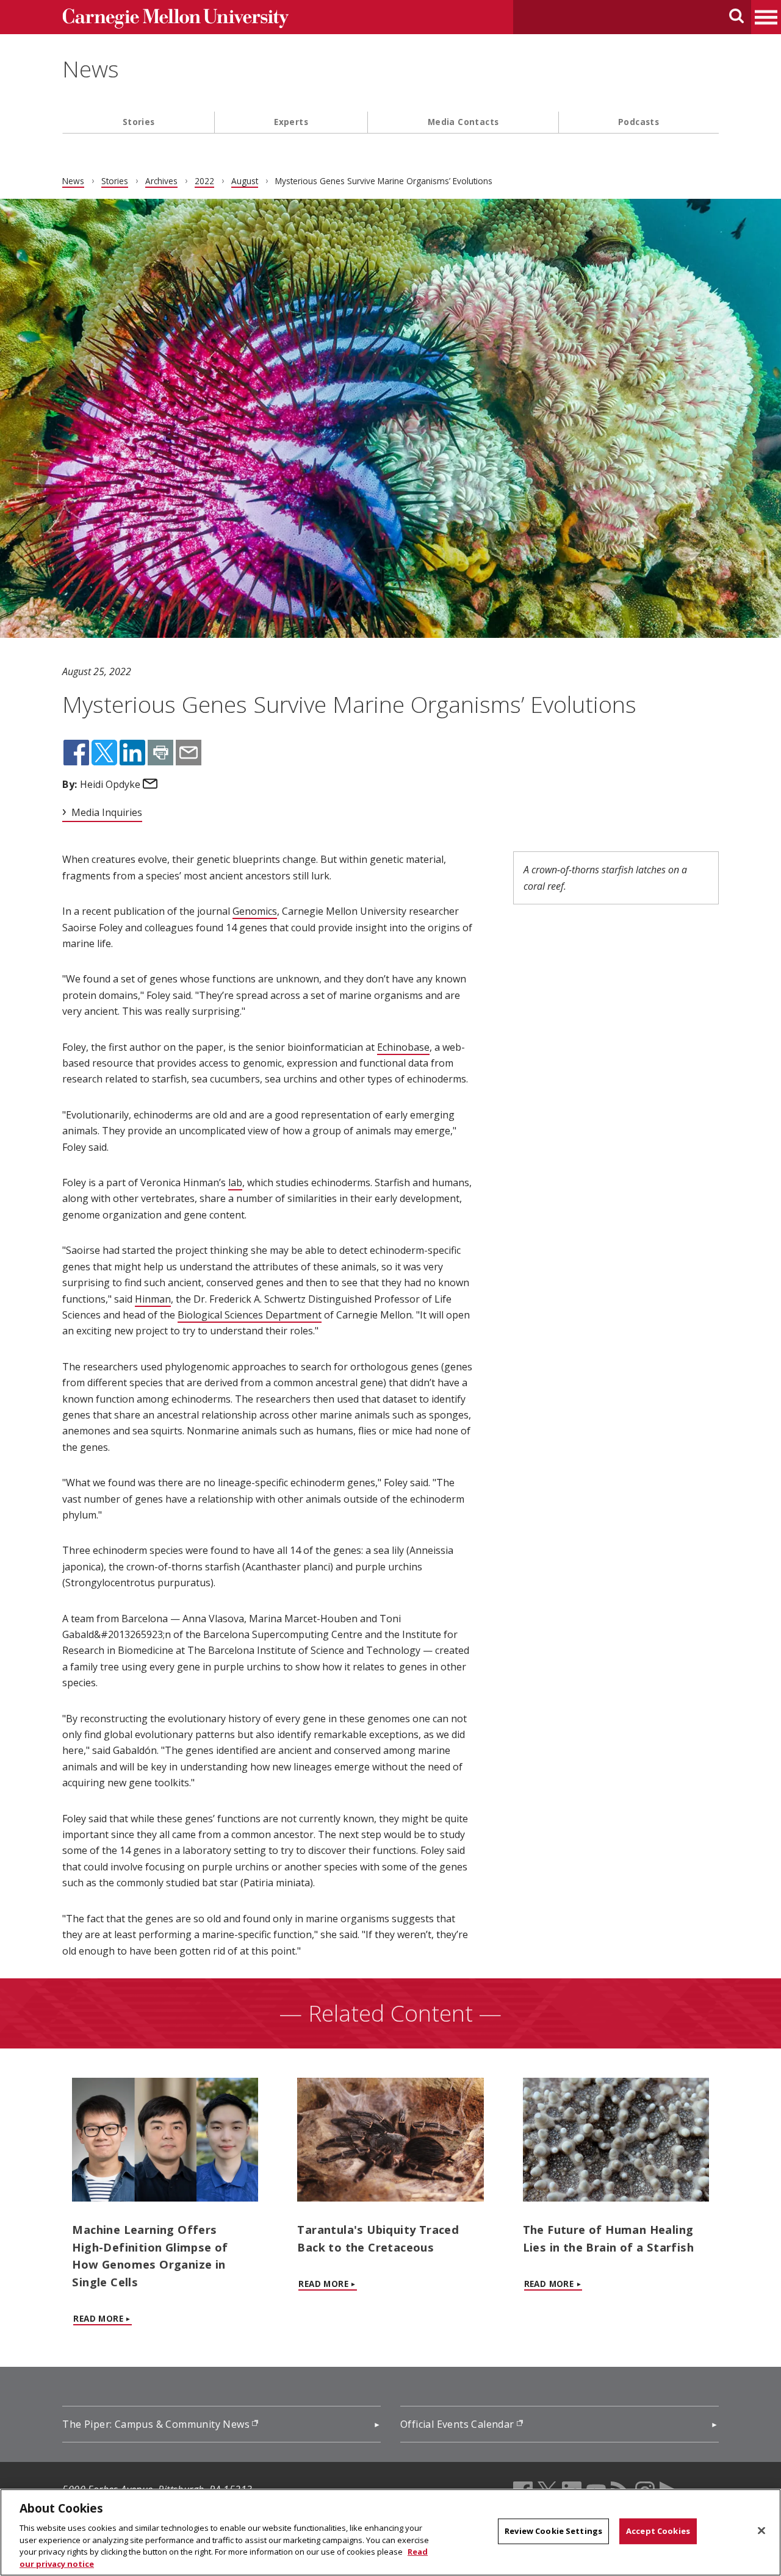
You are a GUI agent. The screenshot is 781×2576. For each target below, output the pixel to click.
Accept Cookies (658, 2531)
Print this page (160, 753)
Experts (291, 122)
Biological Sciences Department (250, 1315)
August (245, 181)
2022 (204, 181)
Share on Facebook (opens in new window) (76, 753)
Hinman (153, 1299)
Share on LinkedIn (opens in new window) (132, 753)
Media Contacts (463, 122)
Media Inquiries (107, 812)
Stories (139, 122)
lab (235, 1182)
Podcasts (639, 122)
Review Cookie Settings (553, 2531)
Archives (161, 181)
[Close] (761, 2531)
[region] (390, 2532)
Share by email (189, 753)
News (91, 69)
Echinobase (403, 1047)
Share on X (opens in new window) (104, 753)
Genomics (255, 911)
